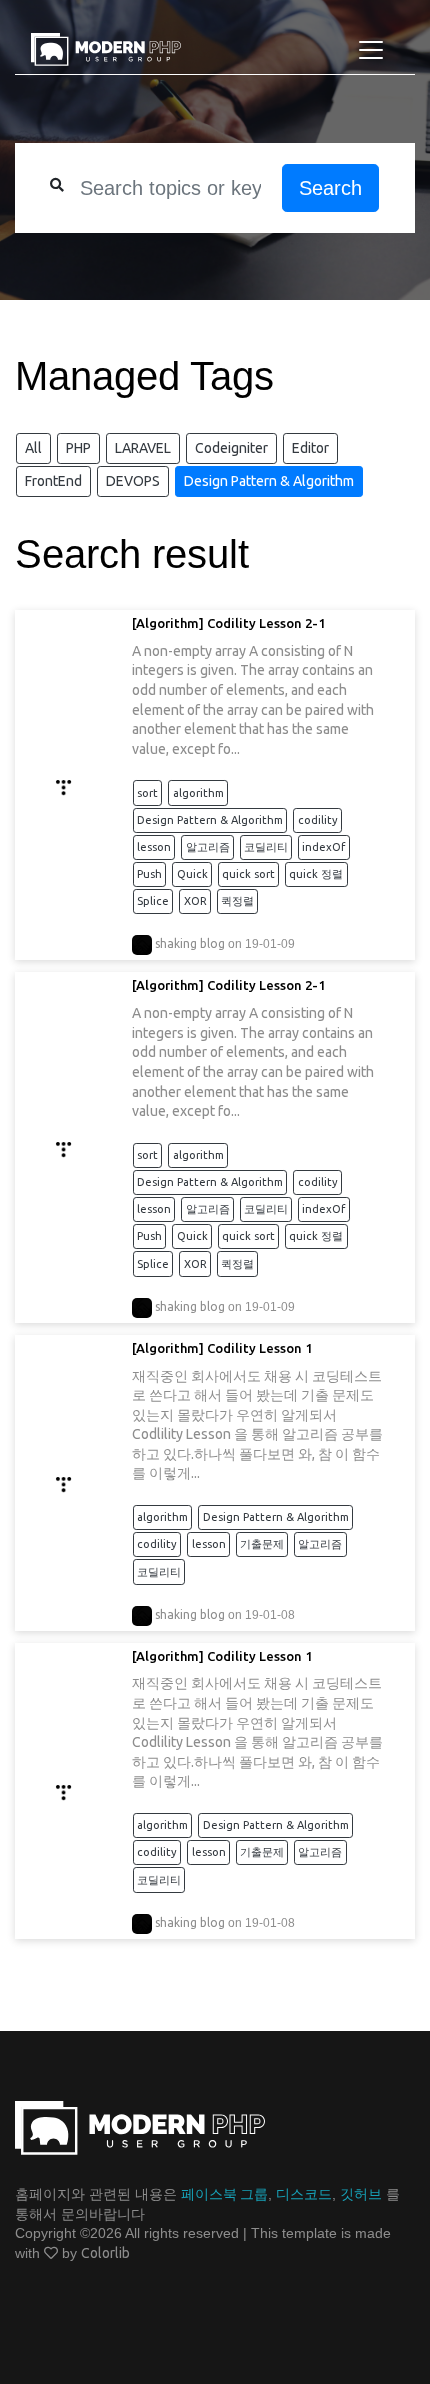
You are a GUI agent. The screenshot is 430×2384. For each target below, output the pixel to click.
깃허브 (361, 2194)
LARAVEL (143, 448)
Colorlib (105, 2253)
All (33, 448)
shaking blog (190, 943)
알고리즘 (208, 847)
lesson (154, 847)
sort (147, 793)
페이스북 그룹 (224, 2194)
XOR (195, 901)
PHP (78, 448)
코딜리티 (266, 847)
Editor (310, 448)
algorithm (198, 793)
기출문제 (262, 1544)
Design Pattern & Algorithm (269, 481)
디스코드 (304, 2194)
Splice (153, 901)
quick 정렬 (316, 874)
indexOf (323, 847)
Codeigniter (231, 448)
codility (318, 820)
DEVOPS (133, 481)
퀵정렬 (237, 901)
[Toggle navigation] (371, 50)
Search (330, 188)
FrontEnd (53, 481)
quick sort (248, 874)
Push (149, 874)
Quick (192, 874)
